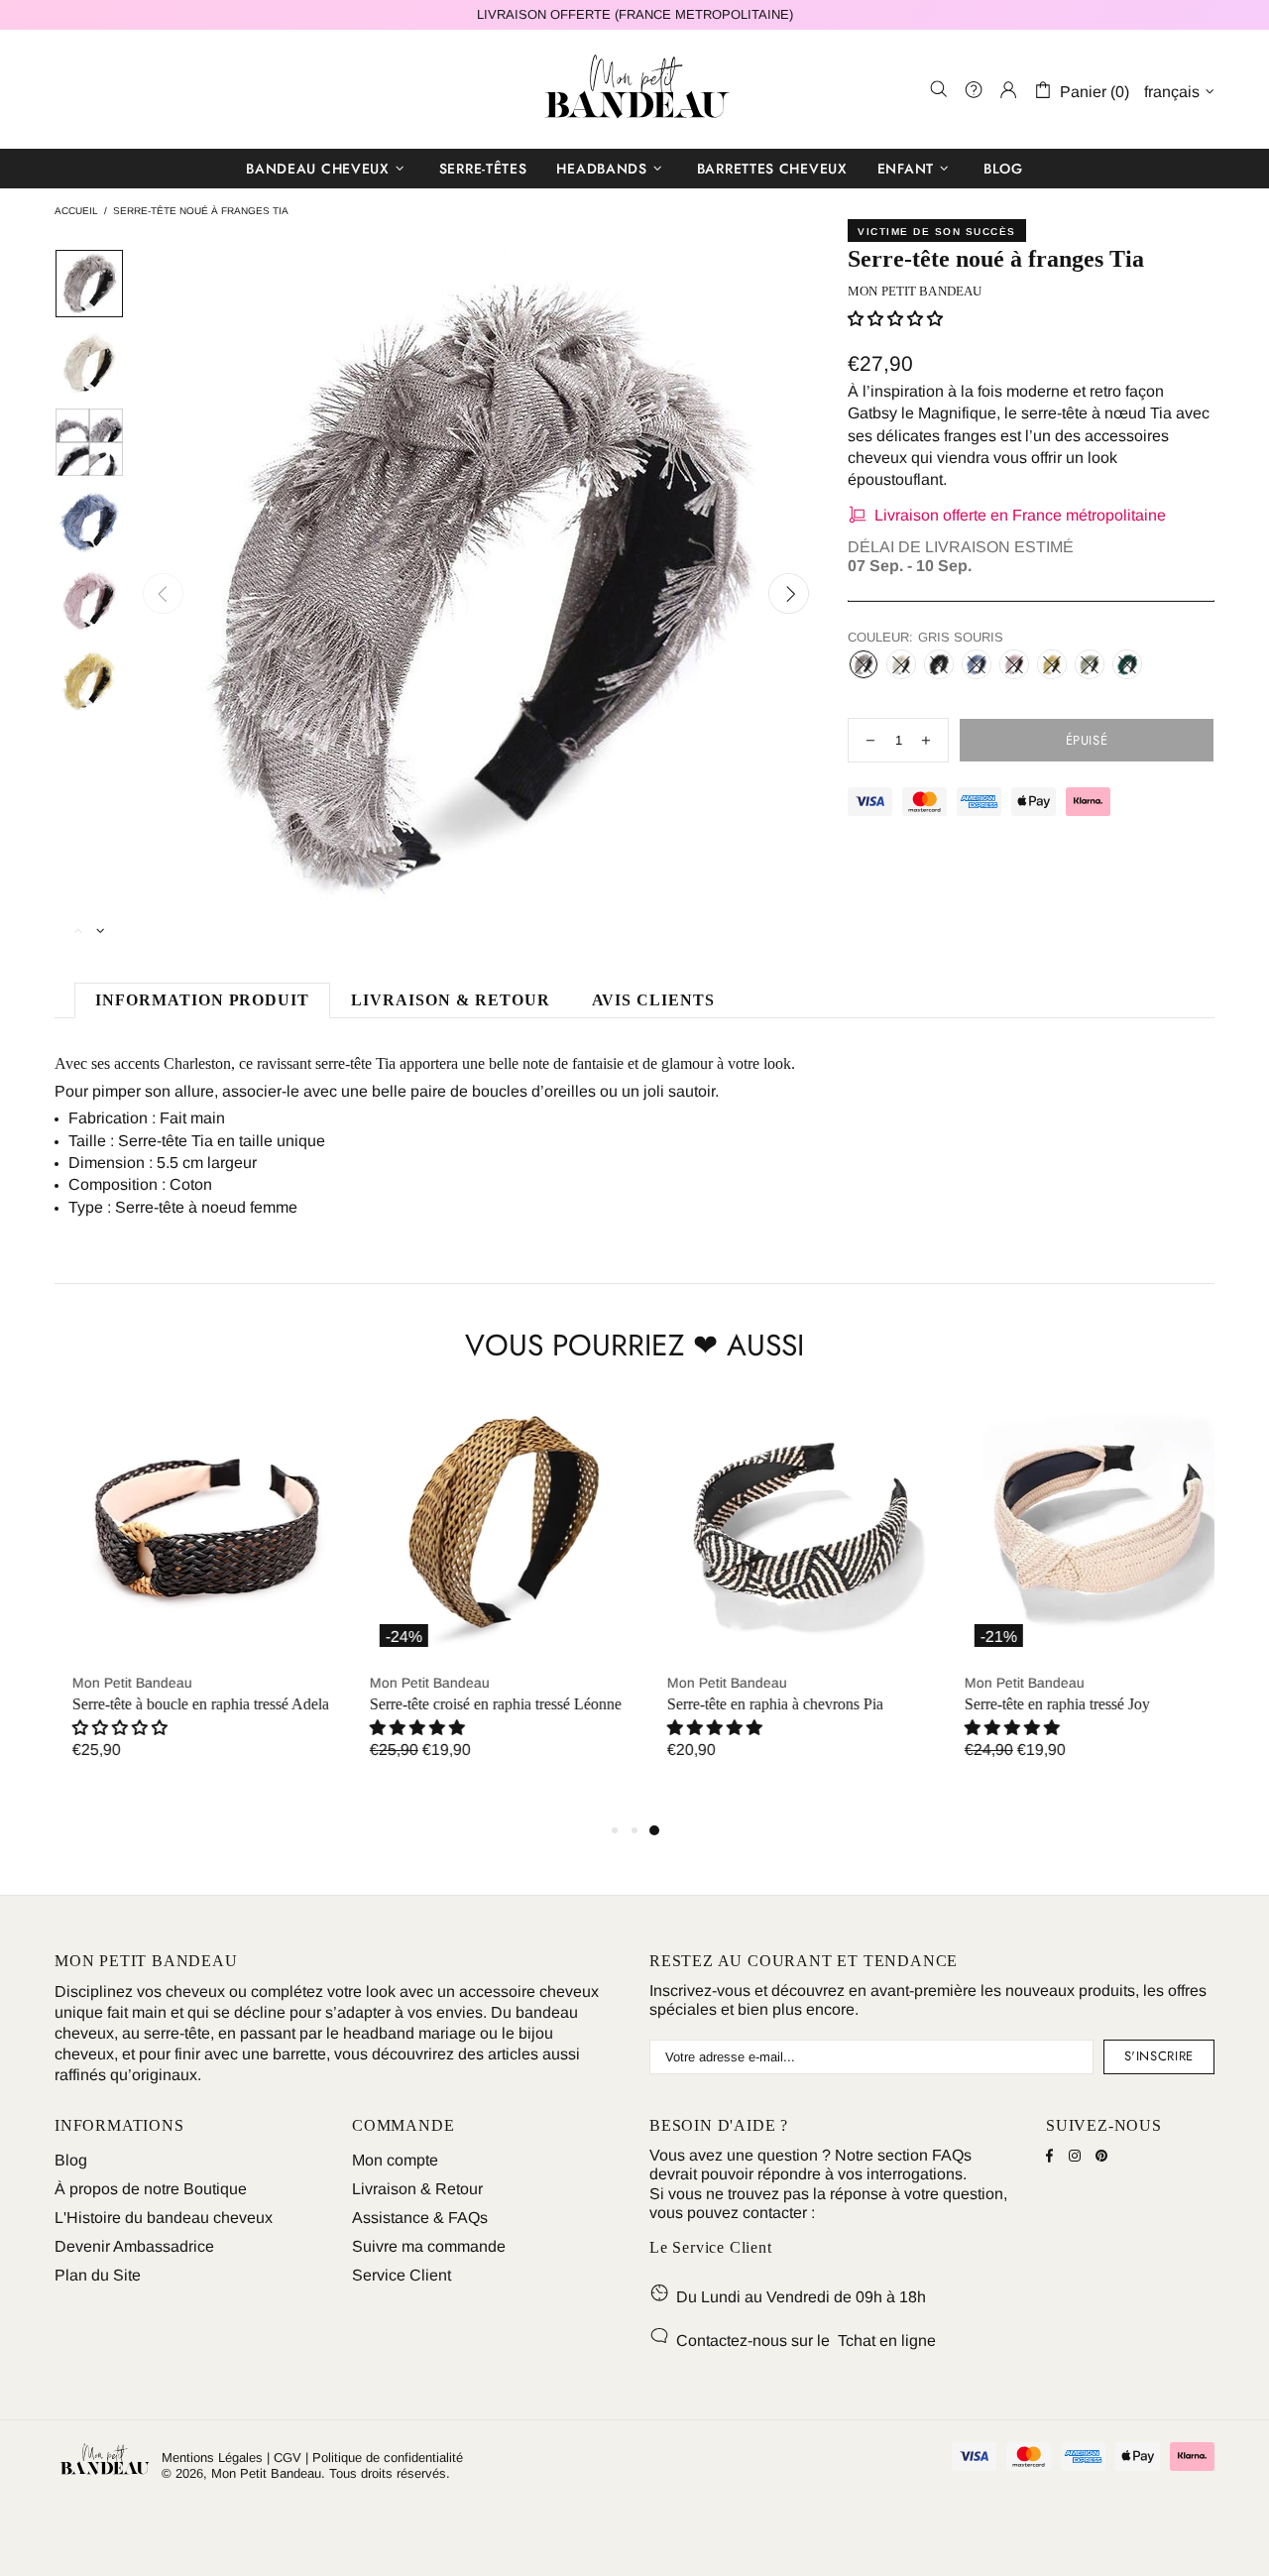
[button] (400, 1728)
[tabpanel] (1081, 1596)
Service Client (402, 2275)
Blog (71, 2160)
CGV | (291, 2458)
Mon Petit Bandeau (634, 89)
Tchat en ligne (887, 2341)
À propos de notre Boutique (151, 2189)
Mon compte (395, 2160)
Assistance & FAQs (420, 2218)
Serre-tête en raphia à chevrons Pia (757, 1704)
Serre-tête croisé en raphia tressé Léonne (478, 1704)
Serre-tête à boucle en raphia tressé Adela (183, 1704)
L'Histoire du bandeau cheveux (164, 2218)
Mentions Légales (212, 2458)
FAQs (952, 2155)
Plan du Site (98, 2275)
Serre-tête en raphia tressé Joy (1039, 1704)
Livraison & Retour (417, 2189)
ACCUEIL (76, 211)
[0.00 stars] (895, 319)
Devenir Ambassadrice (134, 2246)
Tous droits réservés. (390, 2473)
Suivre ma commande (429, 2246)
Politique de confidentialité (388, 2458)
